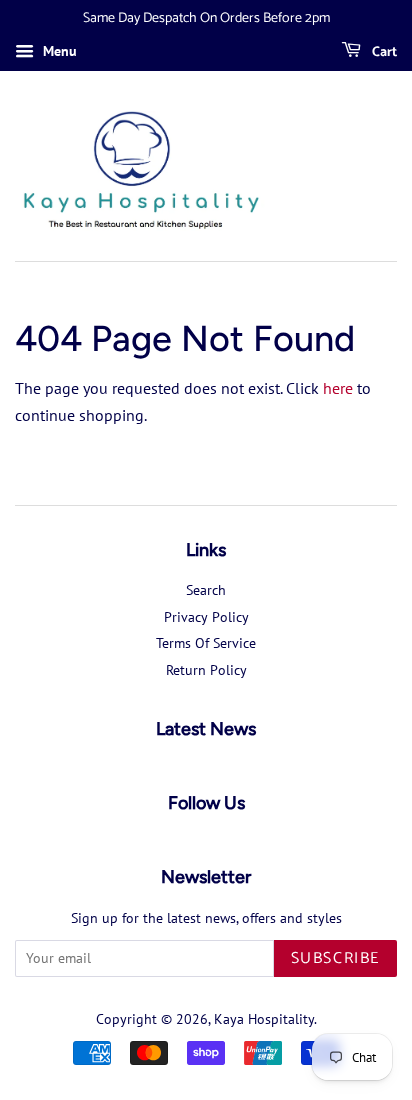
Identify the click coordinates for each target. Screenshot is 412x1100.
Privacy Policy (206, 617)
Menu (58, 51)
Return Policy (206, 670)
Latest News (206, 729)
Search (206, 590)
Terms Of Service (206, 643)
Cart (383, 52)
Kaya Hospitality (264, 1019)
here (338, 388)
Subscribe (335, 958)
